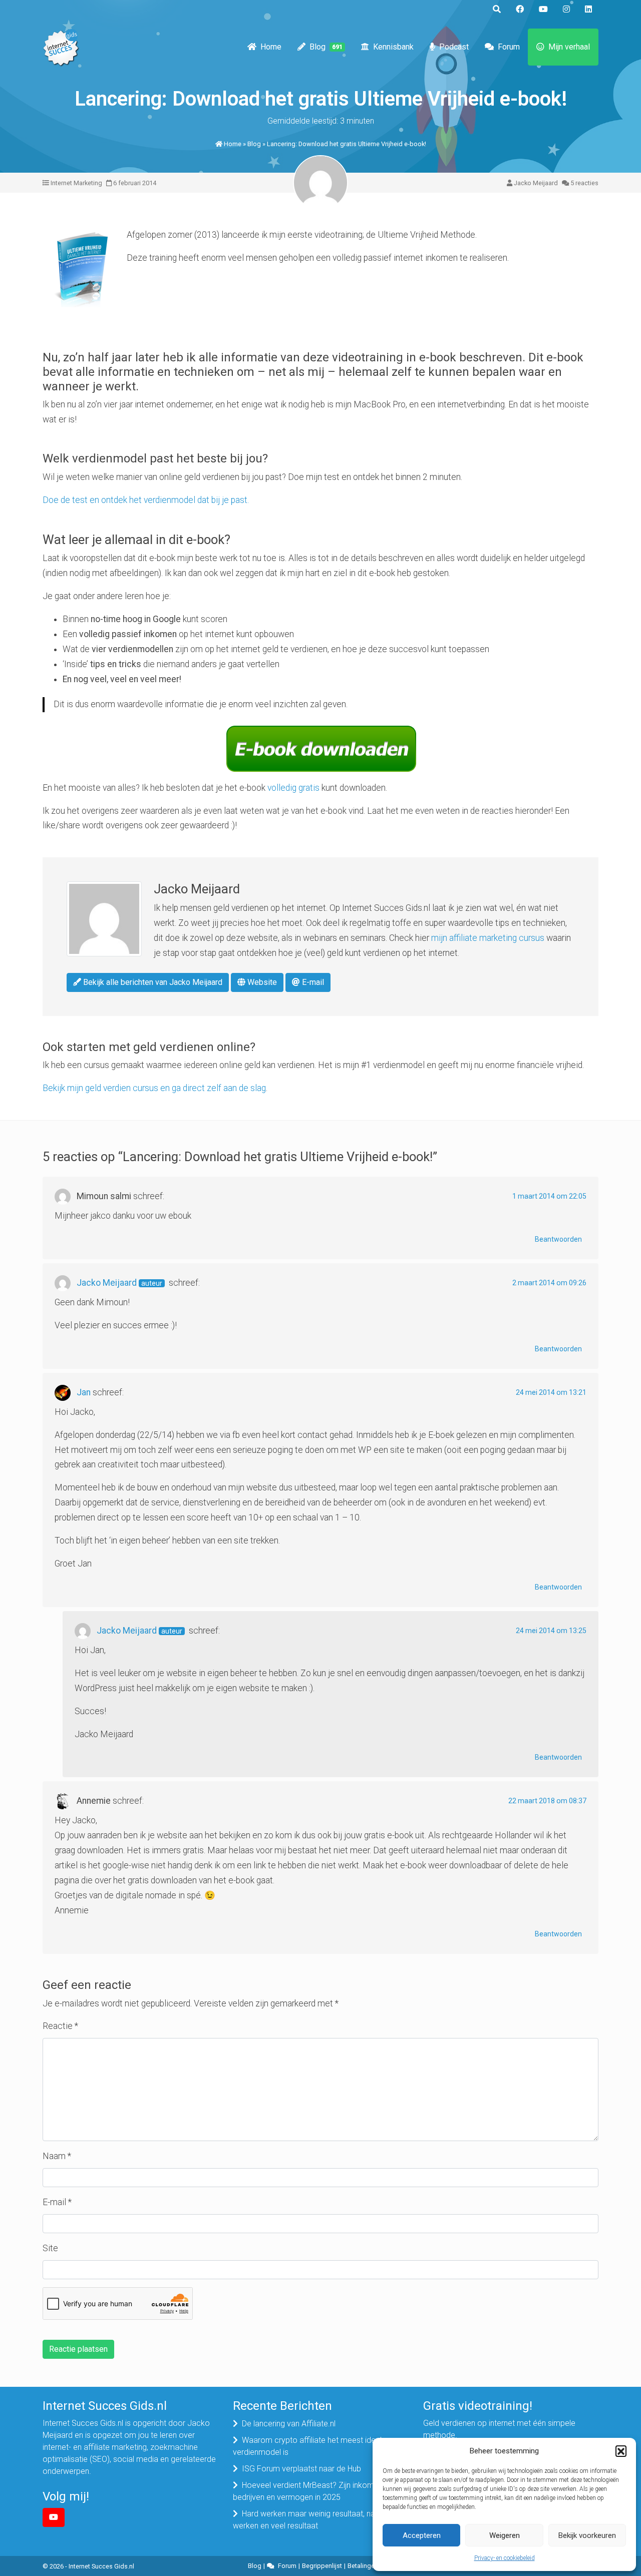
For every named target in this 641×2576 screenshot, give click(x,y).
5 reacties (584, 183)
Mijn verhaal (569, 47)
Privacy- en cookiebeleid (505, 2558)
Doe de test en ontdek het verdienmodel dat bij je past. (146, 500)
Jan (84, 1392)
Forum (509, 47)
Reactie (60, 2026)
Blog (326, 47)
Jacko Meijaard (536, 183)
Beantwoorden (558, 1239)
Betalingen (363, 2566)
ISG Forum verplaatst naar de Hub (301, 2469)
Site (50, 2248)
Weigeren (505, 2535)
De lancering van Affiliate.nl (289, 2424)
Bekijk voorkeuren (587, 2535)
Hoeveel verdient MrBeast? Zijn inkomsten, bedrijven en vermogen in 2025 (312, 2491)
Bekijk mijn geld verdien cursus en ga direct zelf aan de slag (154, 1088)
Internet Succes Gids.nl (101, 2566)
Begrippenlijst (322, 2566)
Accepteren (422, 2535)
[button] (621, 2451)
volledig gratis (293, 788)
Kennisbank (393, 47)
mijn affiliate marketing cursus (488, 938)
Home (271, 47)
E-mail (312, 982)
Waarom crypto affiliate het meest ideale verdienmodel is (309, 2446)
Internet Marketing (76, 183)
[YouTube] (54, 2517)
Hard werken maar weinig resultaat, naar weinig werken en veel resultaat (319, 2520)
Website (261, 982)
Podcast (454, 47)
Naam (57, 2156)
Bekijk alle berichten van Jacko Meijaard (152, 982)
